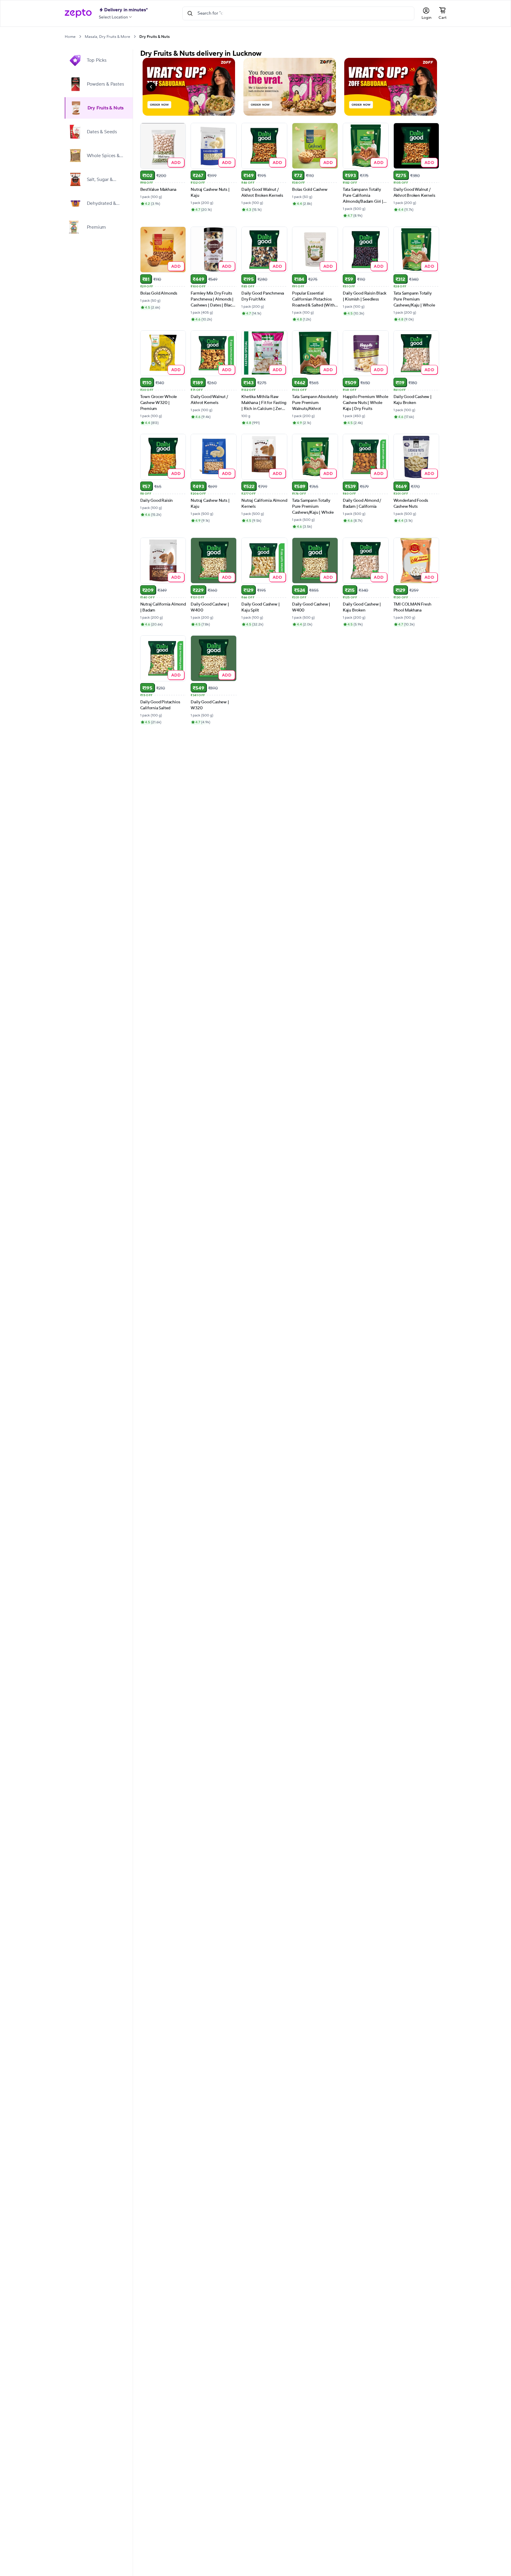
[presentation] (80, 37)
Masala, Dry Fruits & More (107, 37)
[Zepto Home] (78, 13)
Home (70, 37)
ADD (176, 162)
